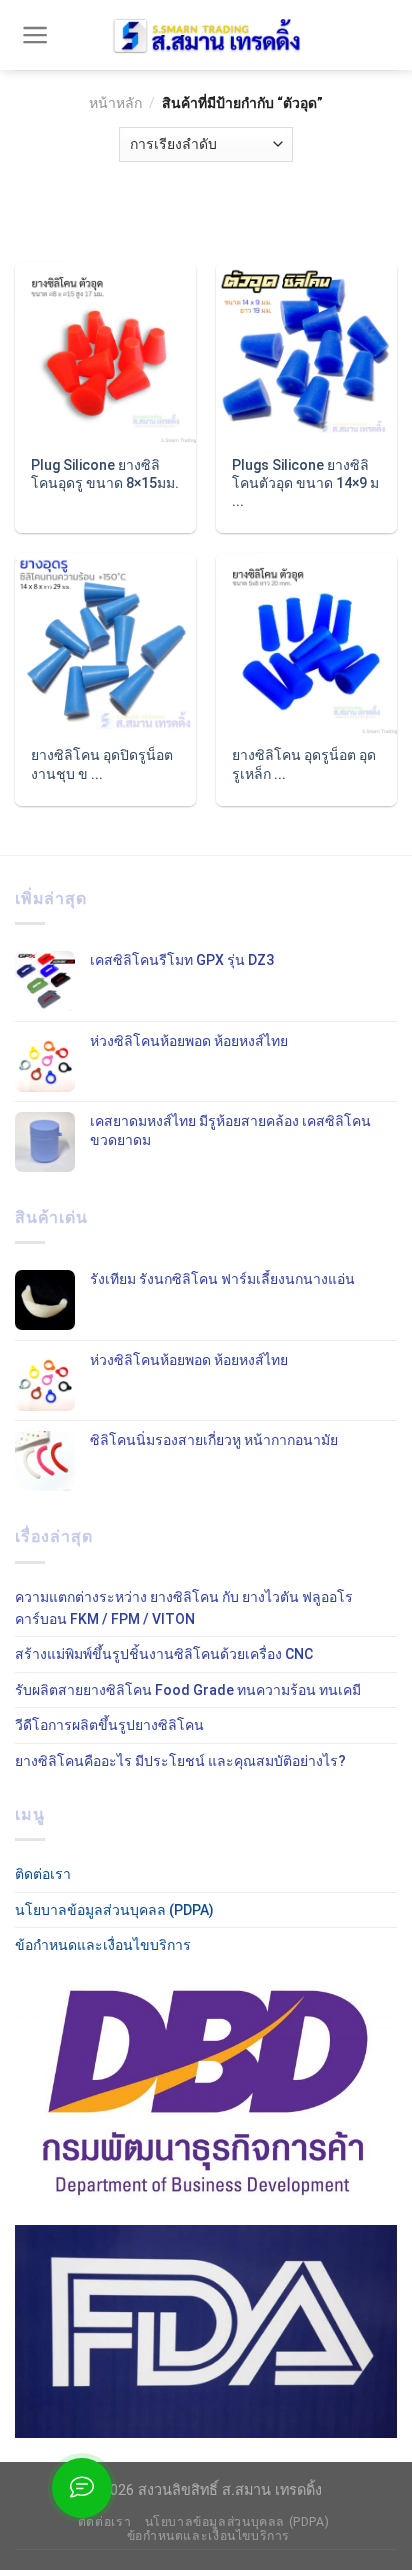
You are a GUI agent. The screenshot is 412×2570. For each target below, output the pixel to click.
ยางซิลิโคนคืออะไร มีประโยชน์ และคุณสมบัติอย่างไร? (180, 1761)
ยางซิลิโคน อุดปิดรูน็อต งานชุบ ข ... (102, 764)
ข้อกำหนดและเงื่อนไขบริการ (103, 1945)
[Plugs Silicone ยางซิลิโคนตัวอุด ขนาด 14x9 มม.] (306, 352)
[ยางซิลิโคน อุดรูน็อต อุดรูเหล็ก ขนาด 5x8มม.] (306, 643)
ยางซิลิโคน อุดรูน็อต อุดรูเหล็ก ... (304, 764)
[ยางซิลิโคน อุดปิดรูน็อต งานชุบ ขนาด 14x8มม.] (105, 643)
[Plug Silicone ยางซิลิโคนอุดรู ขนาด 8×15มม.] (105, 352)
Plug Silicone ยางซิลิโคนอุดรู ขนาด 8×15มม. (105, 474)
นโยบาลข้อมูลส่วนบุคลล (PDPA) (114, 1910)
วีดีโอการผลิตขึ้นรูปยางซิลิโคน (109, 1725)
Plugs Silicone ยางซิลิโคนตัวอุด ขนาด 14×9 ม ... (305, 483)
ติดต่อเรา (43, 1874)
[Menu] (35, 35)
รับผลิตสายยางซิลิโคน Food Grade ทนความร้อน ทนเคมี (188, 1690)
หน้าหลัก (115, 103)
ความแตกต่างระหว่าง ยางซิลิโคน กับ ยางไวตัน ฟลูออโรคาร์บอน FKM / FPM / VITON (184, 1608)
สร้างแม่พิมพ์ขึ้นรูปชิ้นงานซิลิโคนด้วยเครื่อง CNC (164, 1654)
